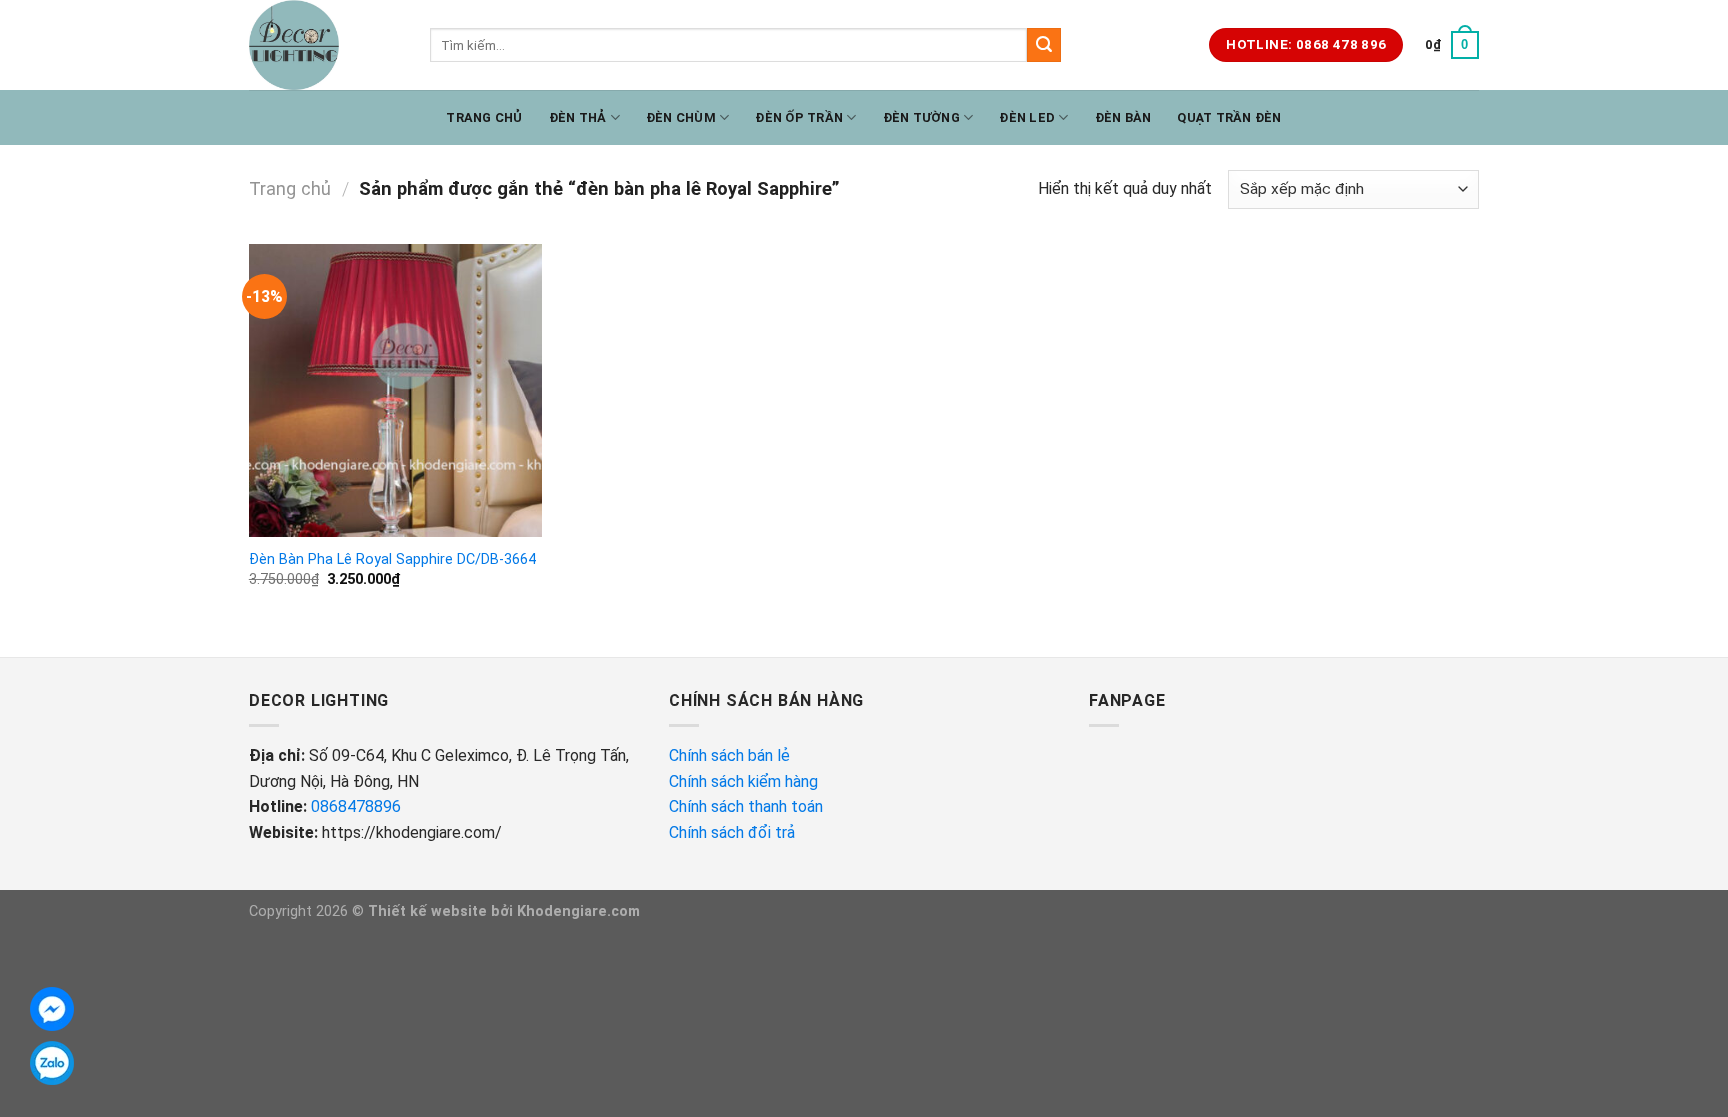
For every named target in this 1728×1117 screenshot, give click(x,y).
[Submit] (1044, 45)
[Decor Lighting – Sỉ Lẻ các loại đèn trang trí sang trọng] (324, 45)
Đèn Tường (921, 117)
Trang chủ (484, 117)
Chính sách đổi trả (734, 832)
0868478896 (356, 806)
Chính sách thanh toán (746, 806)
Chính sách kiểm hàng (745, 781)
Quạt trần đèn (1229, 117)
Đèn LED (1027, 117)
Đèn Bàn (1123, 117)
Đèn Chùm (681, 117)
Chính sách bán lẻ (729, 755)
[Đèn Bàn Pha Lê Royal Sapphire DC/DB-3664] (395, 390)
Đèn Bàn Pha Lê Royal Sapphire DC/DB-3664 (392, 559)
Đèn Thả (578, 117)
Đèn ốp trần (799, 117)
